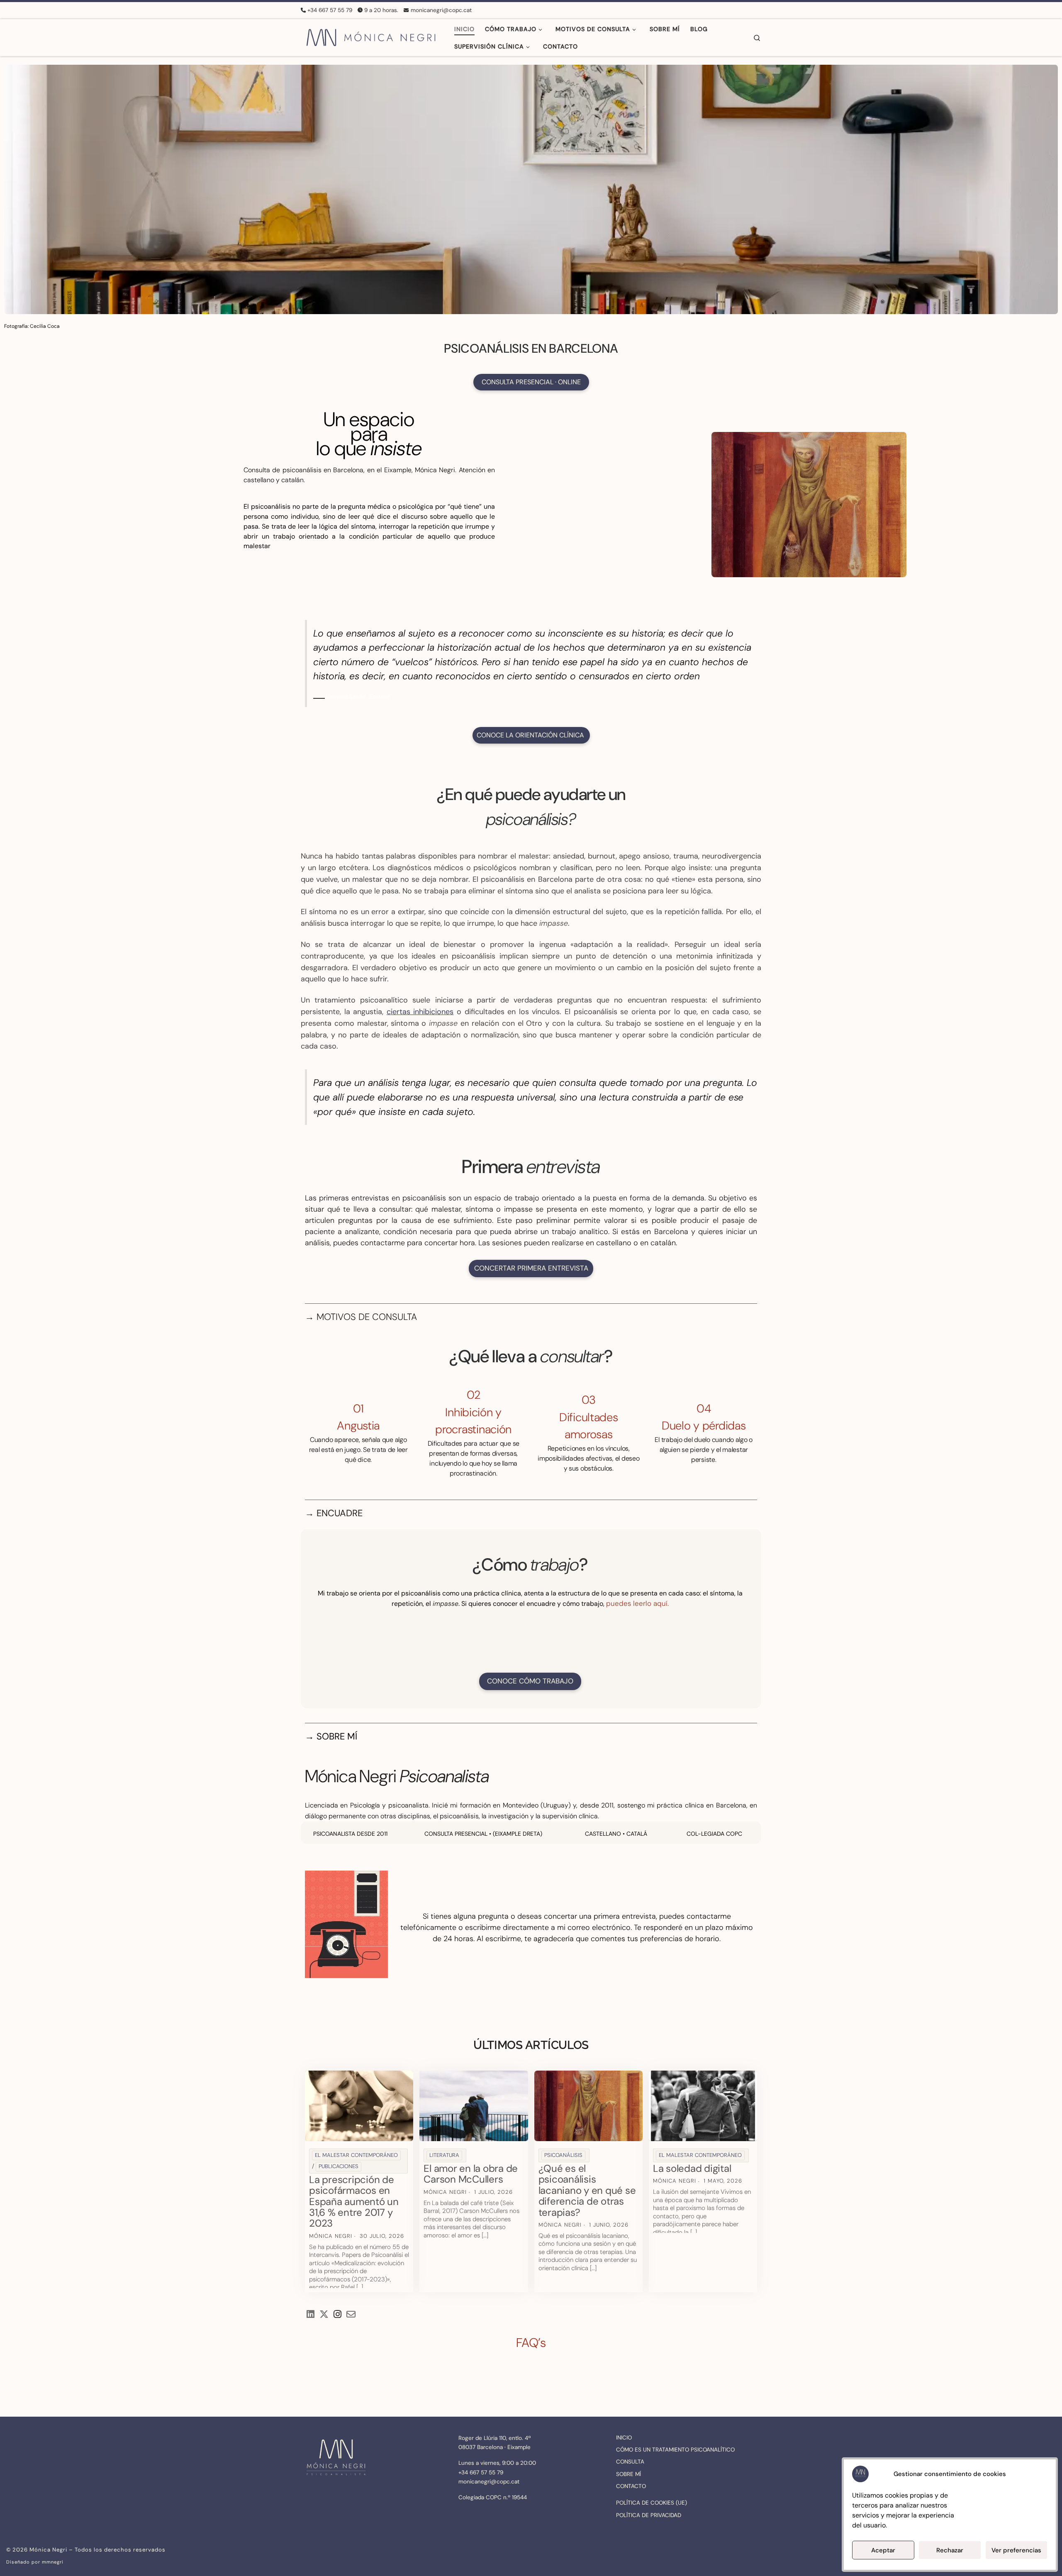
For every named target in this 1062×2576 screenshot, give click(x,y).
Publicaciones (339, 2166)
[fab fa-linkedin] (311, 2315)
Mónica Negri (331, 2236)
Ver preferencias (1016, 2550)
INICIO (624, 2438)
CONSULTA (630, 2462)
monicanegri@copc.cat (489, 2482)
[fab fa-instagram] (337, 2315)
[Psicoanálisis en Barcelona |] (371, 36)
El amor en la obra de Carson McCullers (471, 2174)
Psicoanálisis (563, 2155)
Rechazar (950, 2550)
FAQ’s (531, 2343)
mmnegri (53, 2562)
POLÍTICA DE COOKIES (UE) (652, 2503)
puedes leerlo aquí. (637, 1603)
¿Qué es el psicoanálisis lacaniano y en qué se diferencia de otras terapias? (587, 2190)
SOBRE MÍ (628, 2474)
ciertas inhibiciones (420, 1012)
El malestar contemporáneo (356, 2155)
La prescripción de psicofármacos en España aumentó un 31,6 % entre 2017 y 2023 (354, 2202)
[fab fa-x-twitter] (324, 2315)
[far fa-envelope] (351, 2315)
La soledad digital (692, 2168)
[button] (530, 1646)
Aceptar (883, 2550)
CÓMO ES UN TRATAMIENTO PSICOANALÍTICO (675, 2450)
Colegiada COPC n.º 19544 (493, 2497)
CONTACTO (631, 2486)
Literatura (444, 2155)
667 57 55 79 (486, 2472)
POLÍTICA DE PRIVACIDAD (649, 2515)
